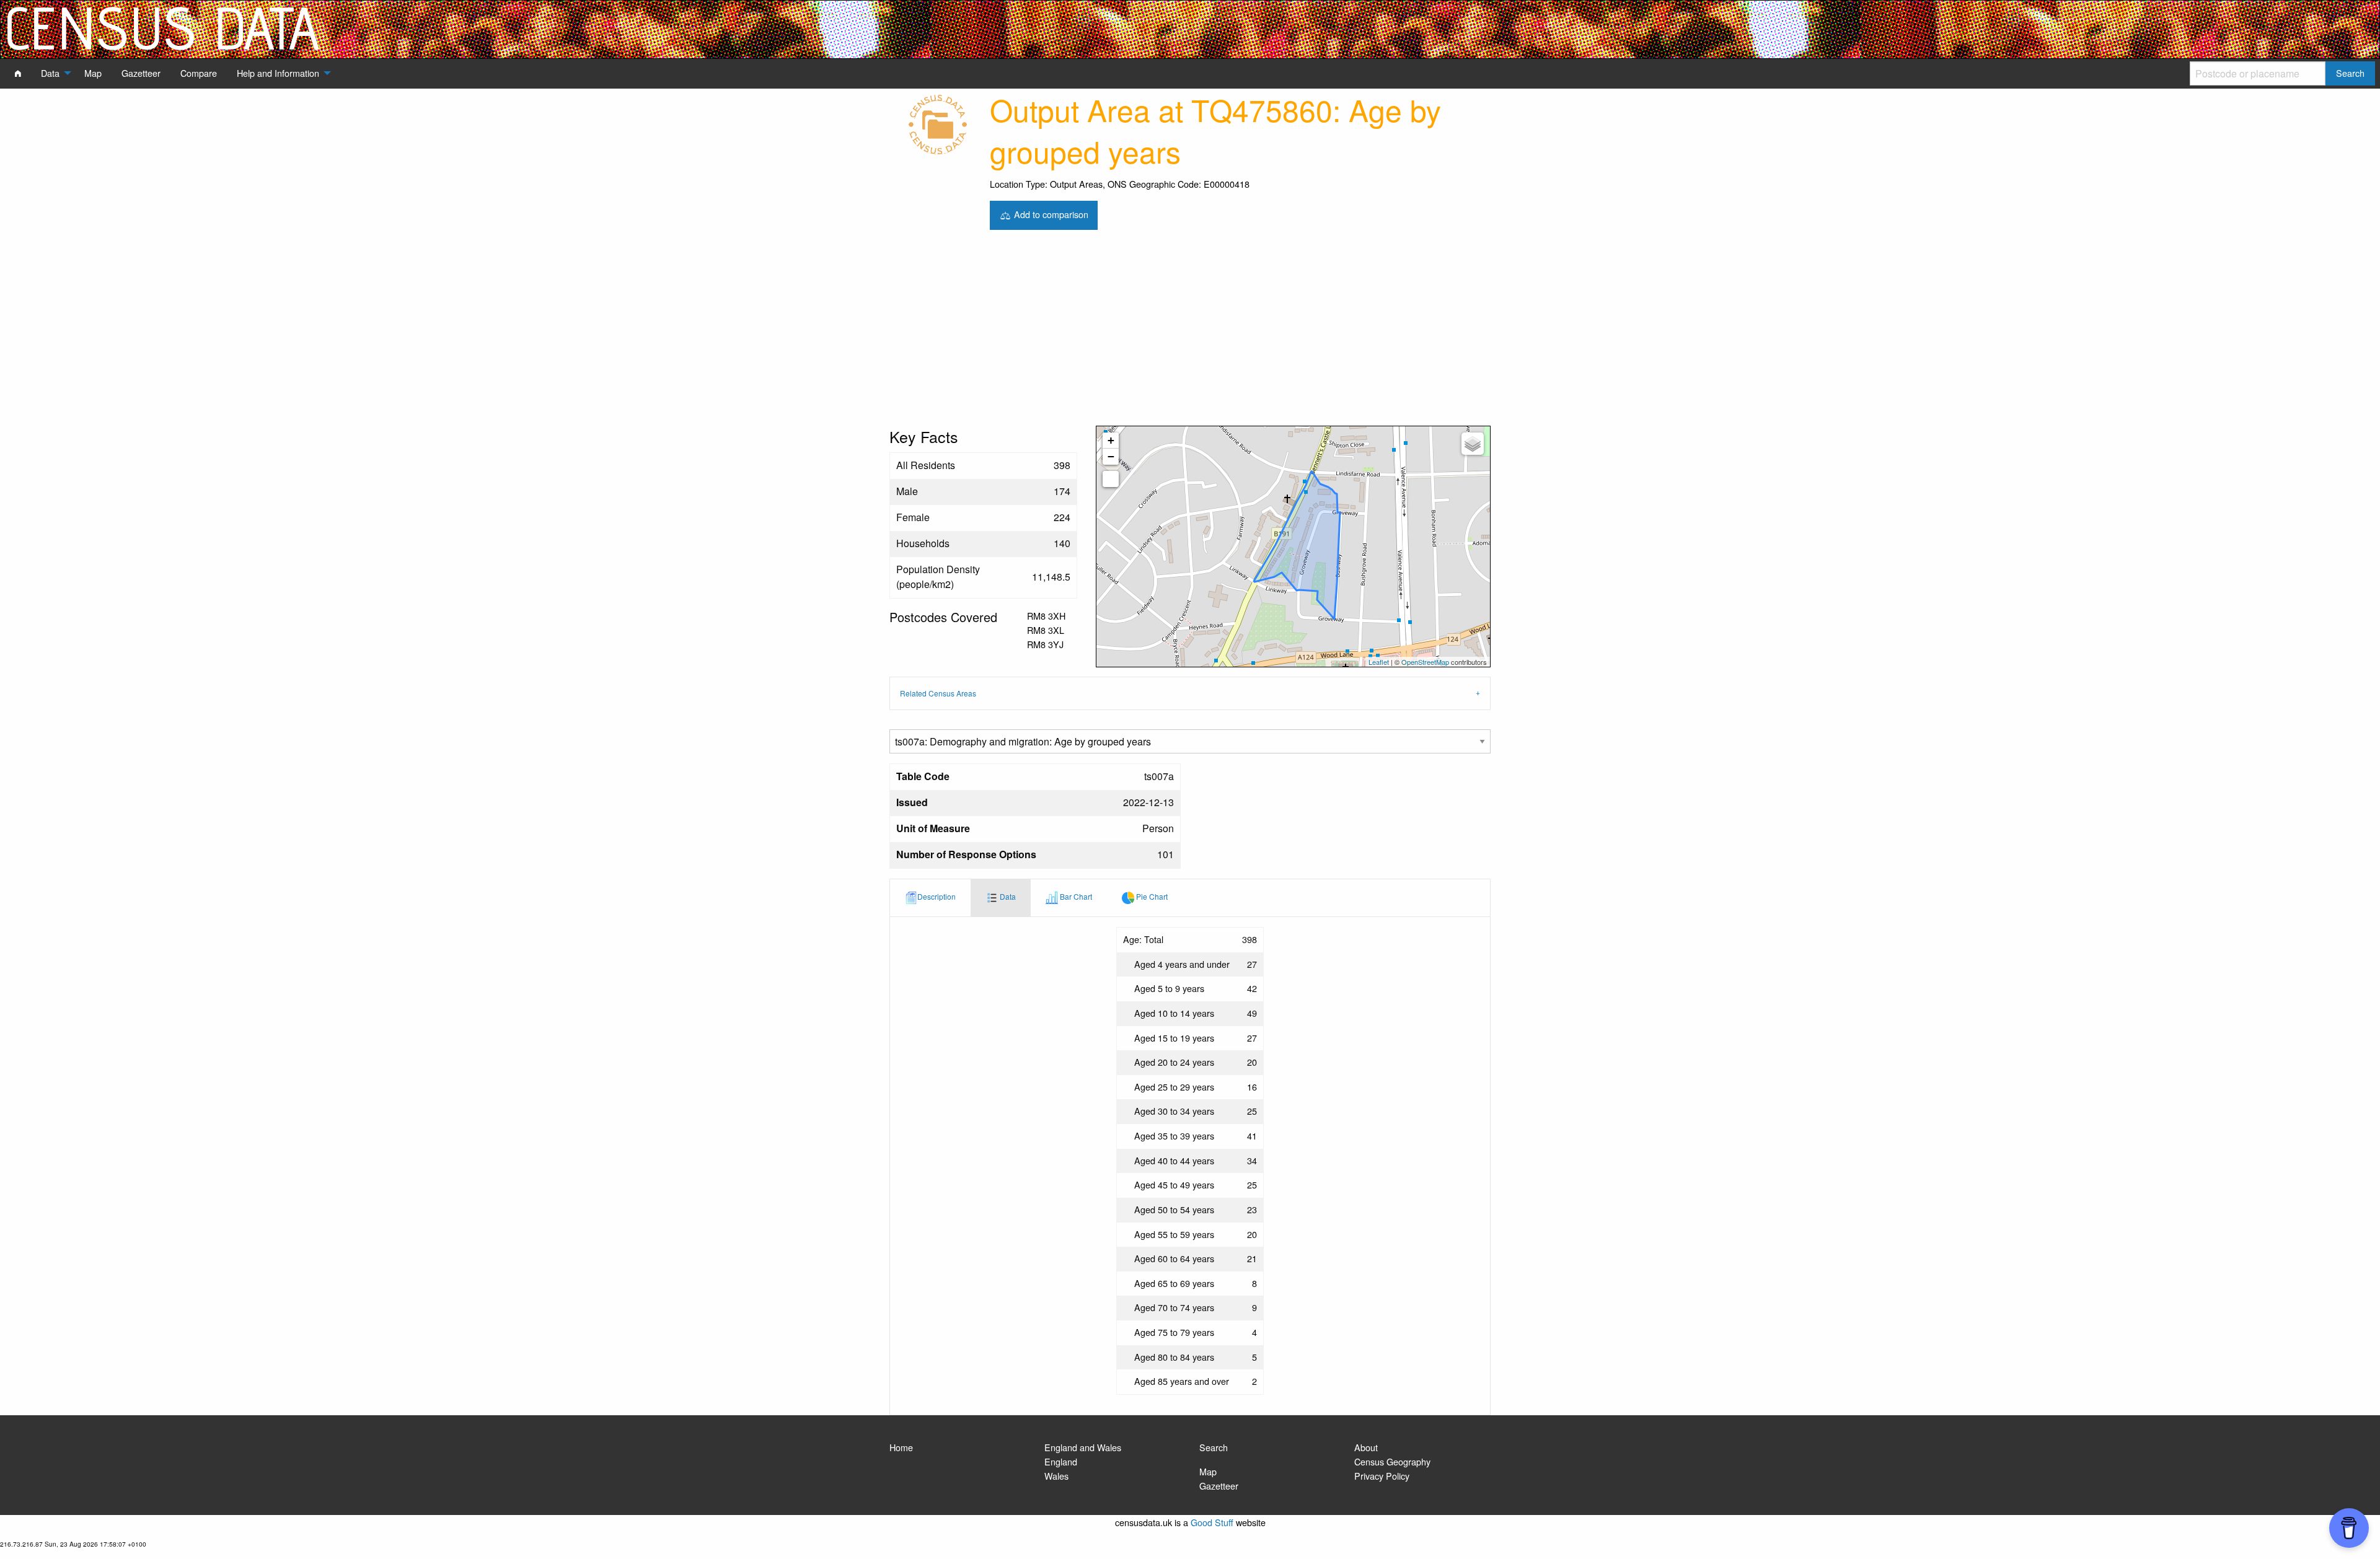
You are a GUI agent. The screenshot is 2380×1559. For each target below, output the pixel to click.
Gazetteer (1219, 1486)
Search (1214, 1447)
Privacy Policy (1382, 1476)
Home (901, 1447)
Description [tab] (937, 896)
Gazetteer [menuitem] (141, 73)
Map (1208, 1471)
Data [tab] (1007, 896)
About (1366, 1447)
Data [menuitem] (50, 73)
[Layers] (1473, 444)
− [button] (1111, 456)
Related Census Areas (938, 693)
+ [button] (1111, 440)
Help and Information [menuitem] (278, 73)
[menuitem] (18, 73)
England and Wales (1083, 1447)
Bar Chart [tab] (1075, 896)
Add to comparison (1050, 213)
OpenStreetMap (1425, 662)
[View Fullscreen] (1111, 479)
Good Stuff (1212, 1522)
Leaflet (1379, 662)
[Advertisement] (1190, 333)
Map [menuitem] (93, 73)
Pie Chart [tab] (1151, 896)
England (1061, 1461)
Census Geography (1392, 1461)
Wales (1056, 1476)
